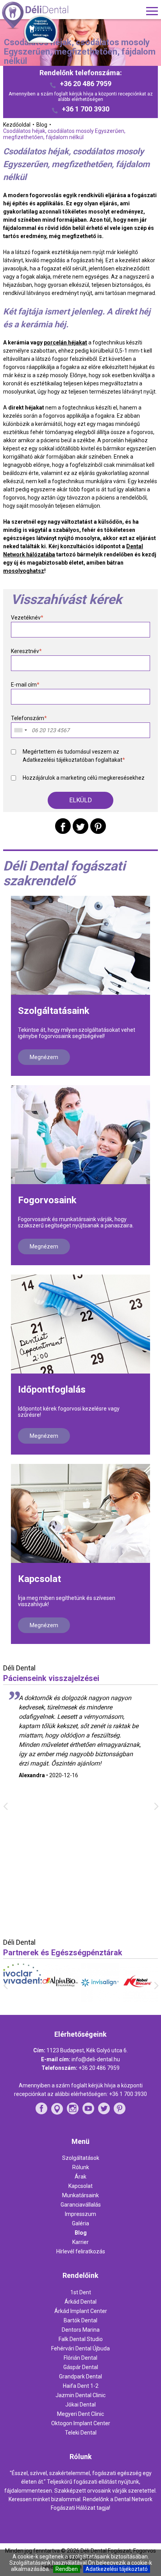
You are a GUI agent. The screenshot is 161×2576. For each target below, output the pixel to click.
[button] (81, 800)
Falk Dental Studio (81, 2339)
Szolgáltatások (81, 2158)
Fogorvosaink (47, 1200)
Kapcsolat (39, 1579)
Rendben (67, 2569)
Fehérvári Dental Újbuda (80, 2348)
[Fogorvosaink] (80, 1135)
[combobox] (20, 730)
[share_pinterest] (98, 826)
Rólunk (81, 2167)
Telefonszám (29, 718)
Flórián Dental (80, 2358)
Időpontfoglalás (52, 1390)
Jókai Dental (80, 2405)
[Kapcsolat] (80, 1513)
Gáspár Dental (81, 2367)
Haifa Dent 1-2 (81, 2386)
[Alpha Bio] (23, 1999)
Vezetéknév (27, 618)
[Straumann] (139, 1999)
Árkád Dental (80, 2302)
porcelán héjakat (65, 343)
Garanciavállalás (81, 2205)
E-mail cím (25, 685)
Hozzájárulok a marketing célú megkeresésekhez (84, 778)
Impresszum (80, 2214)
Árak (80, 2177)
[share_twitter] (80, 826)
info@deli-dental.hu (96, 2059)
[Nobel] (101, 2000)
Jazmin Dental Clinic (80, 2395)
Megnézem (44, 1057)
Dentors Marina (81, 2330)
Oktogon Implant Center (81, 2423)
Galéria (80, 2223)
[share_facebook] (63, 826)
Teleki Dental (81, 2433)
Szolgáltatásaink (54, 1011)
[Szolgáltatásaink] (80, 945)
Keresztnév (26, 651)
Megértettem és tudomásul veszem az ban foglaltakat (74, 756)
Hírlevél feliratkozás (81, 2251)
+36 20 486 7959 (86, 84)
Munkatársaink (80, 2195)
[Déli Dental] (48, 16)
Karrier (80, 2242)
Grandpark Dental (80, 2376)
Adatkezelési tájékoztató (117, 2569)
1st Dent (81, 2292)
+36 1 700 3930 (86, 109)
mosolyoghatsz (24, 571)
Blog (81, 2233)
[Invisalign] (62, 2000)
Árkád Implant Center (81, 2311)
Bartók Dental (80, 2320)
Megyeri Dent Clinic (80, 2414)
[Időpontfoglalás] (80, 1324)
